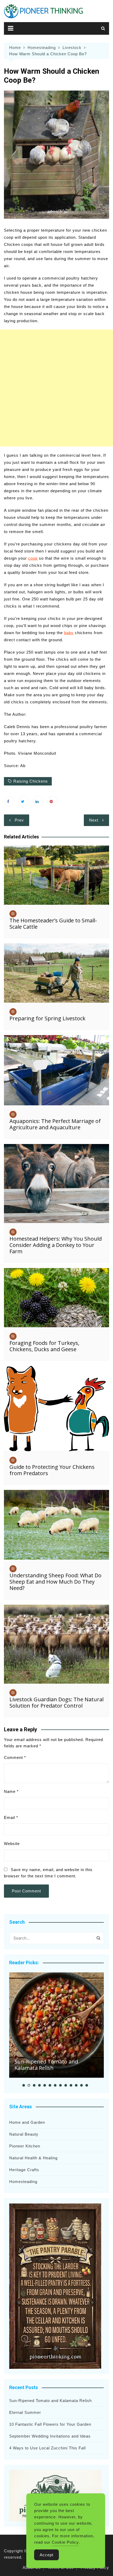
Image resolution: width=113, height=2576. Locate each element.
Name (11, 1791)
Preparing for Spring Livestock (47, 1018)
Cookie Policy (65, 2542)
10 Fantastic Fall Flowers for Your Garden (50, 2424)
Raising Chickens (31, 781)
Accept (47, 2555)
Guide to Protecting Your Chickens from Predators (52, 1470)
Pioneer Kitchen (25, 2146)
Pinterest (53, 801)
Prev (19, 820)
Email (11, 1817)
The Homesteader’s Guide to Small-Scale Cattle (53, 924)
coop (33, 558)
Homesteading (23, 2182)
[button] (24, 2085)
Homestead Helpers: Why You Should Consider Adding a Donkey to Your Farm (56, 1245)
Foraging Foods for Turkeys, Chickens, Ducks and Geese (44, 1346)
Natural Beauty (24, 2134)
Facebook (9, 801)
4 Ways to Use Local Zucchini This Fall (47, 2448)
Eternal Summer (25, 2412)
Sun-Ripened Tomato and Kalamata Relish (46, 2065)
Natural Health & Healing (33, 2158)
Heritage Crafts (24, 2170)
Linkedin (38, 801)
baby (69, 633)
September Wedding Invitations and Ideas (50, 2436)
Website (12, 1844)
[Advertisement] (56, 388)
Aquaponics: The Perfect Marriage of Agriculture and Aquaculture (55, 1124)
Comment (15, 1757)
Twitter (24, 801)
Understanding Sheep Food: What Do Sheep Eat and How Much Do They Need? (55, 1582)
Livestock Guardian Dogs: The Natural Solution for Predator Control (56, 1702)
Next (94, 820)
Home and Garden (27, 2122)
